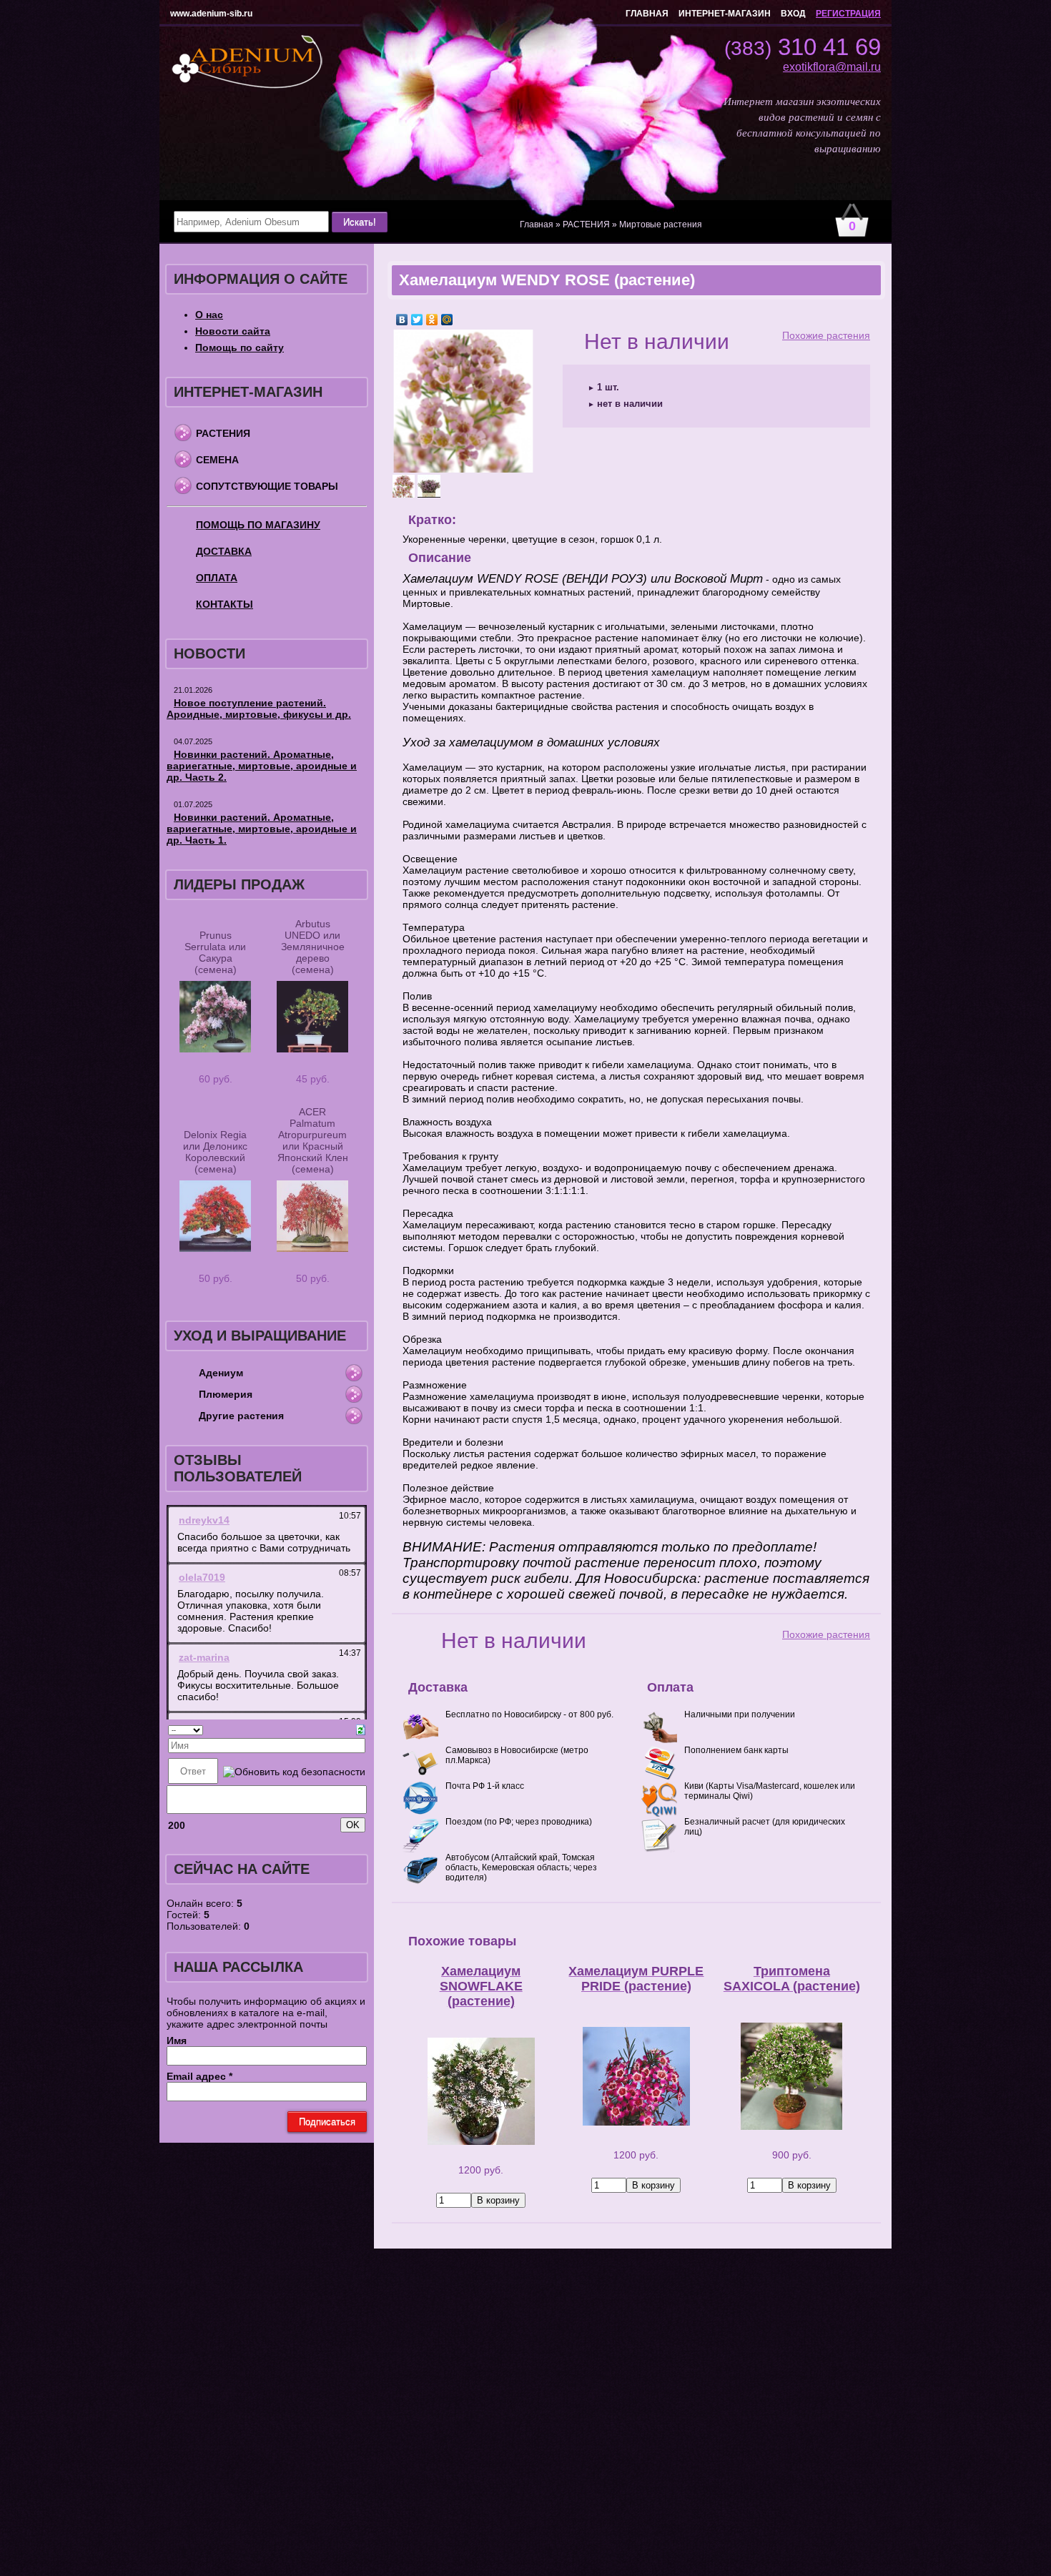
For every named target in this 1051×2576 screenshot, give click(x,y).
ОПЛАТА (217, 578)
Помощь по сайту (240, 347)
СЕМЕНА (217, 460)
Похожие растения (826, 335)
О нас (209, 315)
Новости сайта (233, 331)
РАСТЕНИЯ (223, 433)
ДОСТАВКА (224, 551)
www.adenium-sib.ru (211, 14)
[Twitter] (417, 320)
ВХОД (793, 14)
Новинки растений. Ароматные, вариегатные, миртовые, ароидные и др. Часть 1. (262, 829)
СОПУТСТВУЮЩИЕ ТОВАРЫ (267, 486)
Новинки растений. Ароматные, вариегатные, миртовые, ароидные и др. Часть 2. (262, 766)
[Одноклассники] (432, 320)
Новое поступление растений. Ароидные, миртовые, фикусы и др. (259, 709)
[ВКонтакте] (402, 320)
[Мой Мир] (447, 320)
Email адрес (199, 2076)
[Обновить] (361, 1729)
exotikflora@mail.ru (832, 67)
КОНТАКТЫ (224, 604)
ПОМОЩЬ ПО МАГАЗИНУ (258, 525)
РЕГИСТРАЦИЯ (848, 14)
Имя (177, 2040)
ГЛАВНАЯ (647, 14)
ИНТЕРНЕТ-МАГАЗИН (725, 14)
